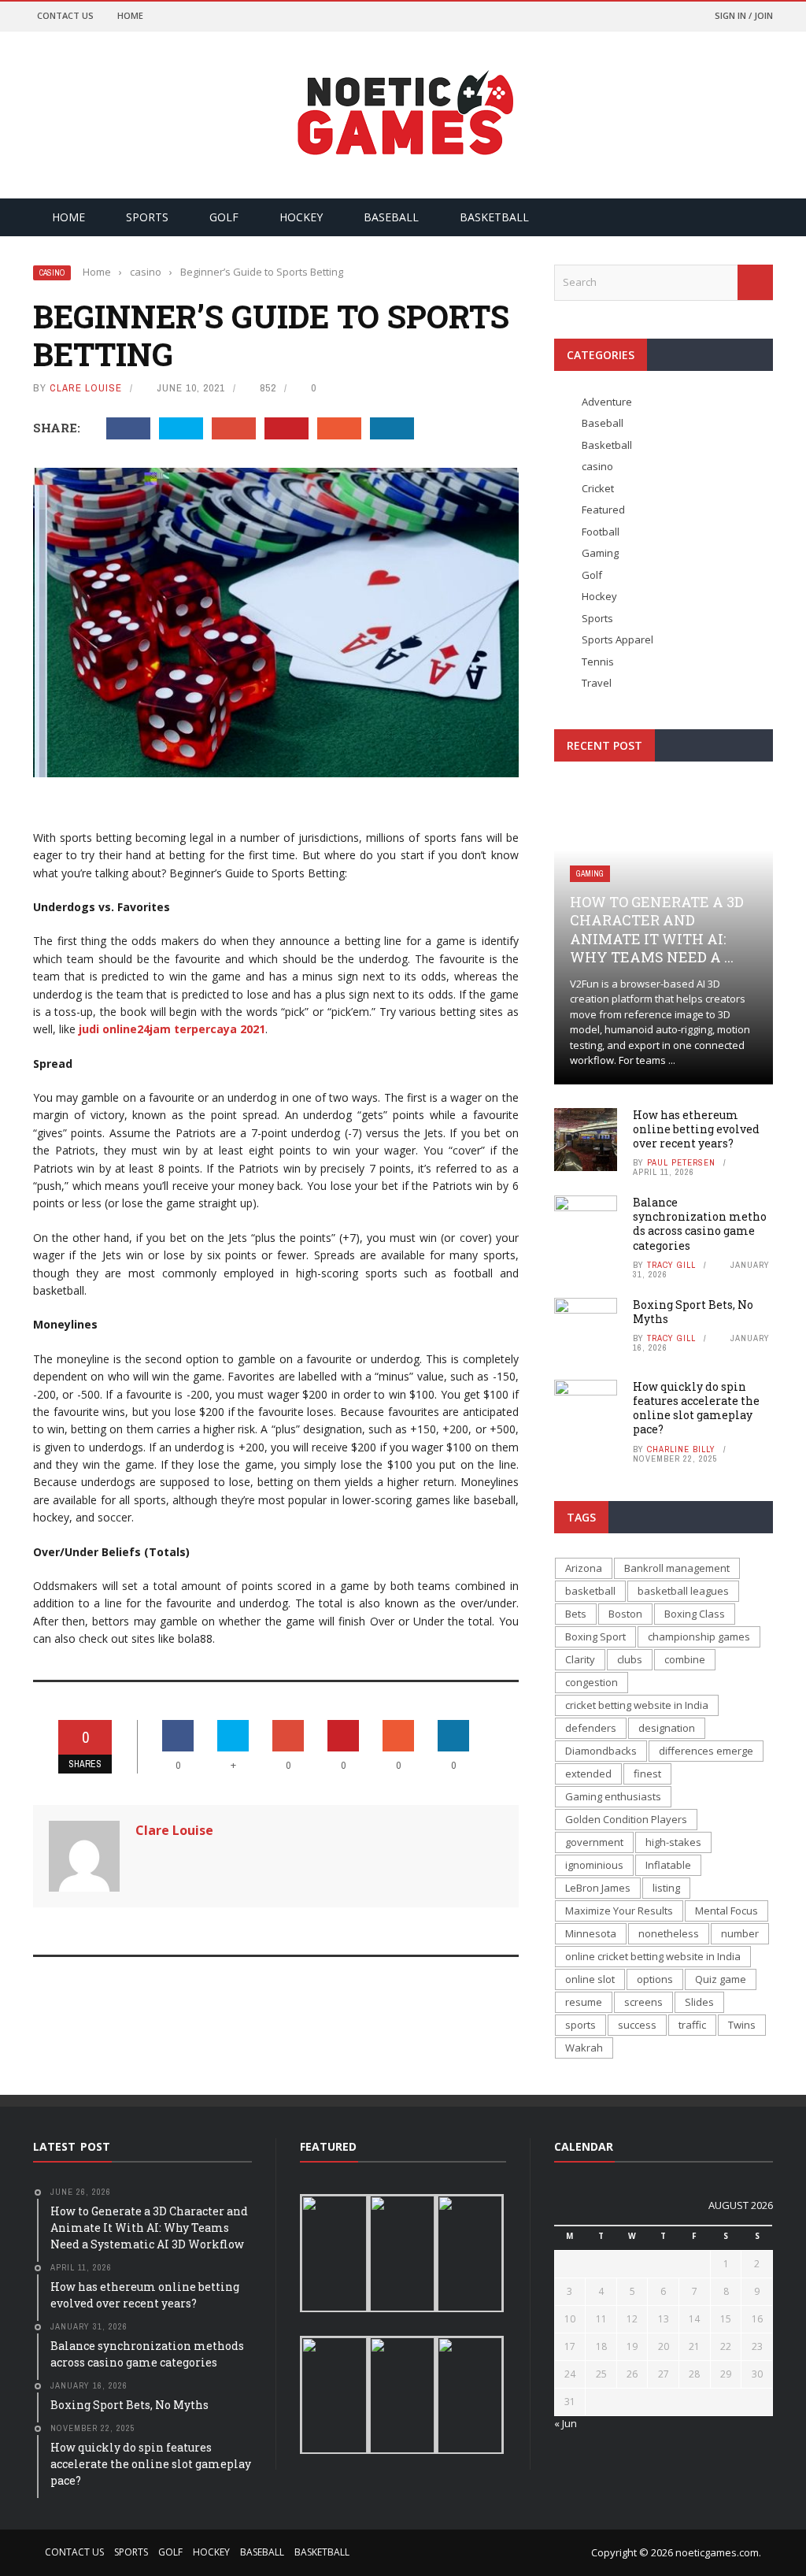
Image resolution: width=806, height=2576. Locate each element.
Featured (603, 510)
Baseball (391, 217)
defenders (591, 1728)
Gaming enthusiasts (613, 1796)
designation (667, 1728)
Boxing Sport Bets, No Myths (693, 1312)
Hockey (301, 217)
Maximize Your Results (619, 1911)
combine (685, 1659)
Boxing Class (695, 1614)
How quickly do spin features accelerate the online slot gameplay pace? (696, 1408)
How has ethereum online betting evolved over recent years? (696, 1129)
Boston (625, 1614)
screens (643, 2002)
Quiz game (721, 1979)
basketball (590, 1591)
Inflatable (668, 1865)
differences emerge (706, 1751)
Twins (742, 2025)
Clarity (580, 1659)
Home (130, 15)
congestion (592, 1682)
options (655, 1979)
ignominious (594, 1865)
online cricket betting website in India (653, 1956)
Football (601, 532)
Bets (576, 1614)
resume (584, 2002)
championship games (699, 1636)
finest (647, 1774)
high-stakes (673, 1842)
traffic (692, 2025)
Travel (597, 683)
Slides (699, 2002)
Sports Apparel (617, 639)
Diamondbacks (601, 1751)
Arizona (584, 1568)
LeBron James (598, 1888)
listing (666, 1888)
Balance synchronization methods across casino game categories (700, 1224)
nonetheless (669, 1933)
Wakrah (584, 2048)
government (594, 1842)
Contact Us (65, 15)
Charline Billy (681, 1449)
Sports (147, 217)
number (740, 1933)
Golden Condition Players (626, 1819)
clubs (630, 1659)
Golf (224, 217)
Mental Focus (727, 1911)
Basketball (494, 217)
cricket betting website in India (637, 1705)
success (637, 2025)
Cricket (598, 488)
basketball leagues (683, 1591)
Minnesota (591, 1933)
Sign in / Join (744, 15)
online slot (590, 1979)
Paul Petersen (681, 1162)
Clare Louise (86, 388)
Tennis (598, 662)
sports (580, 2025)
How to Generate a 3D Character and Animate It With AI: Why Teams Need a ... (657, 929)
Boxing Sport (595, 1636)
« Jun (566, 2423)
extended (588, 1774)
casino (52, 273)
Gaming (600, 553)
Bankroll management (677, 1568)
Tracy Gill (671, 1265)
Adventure (607, 402)
